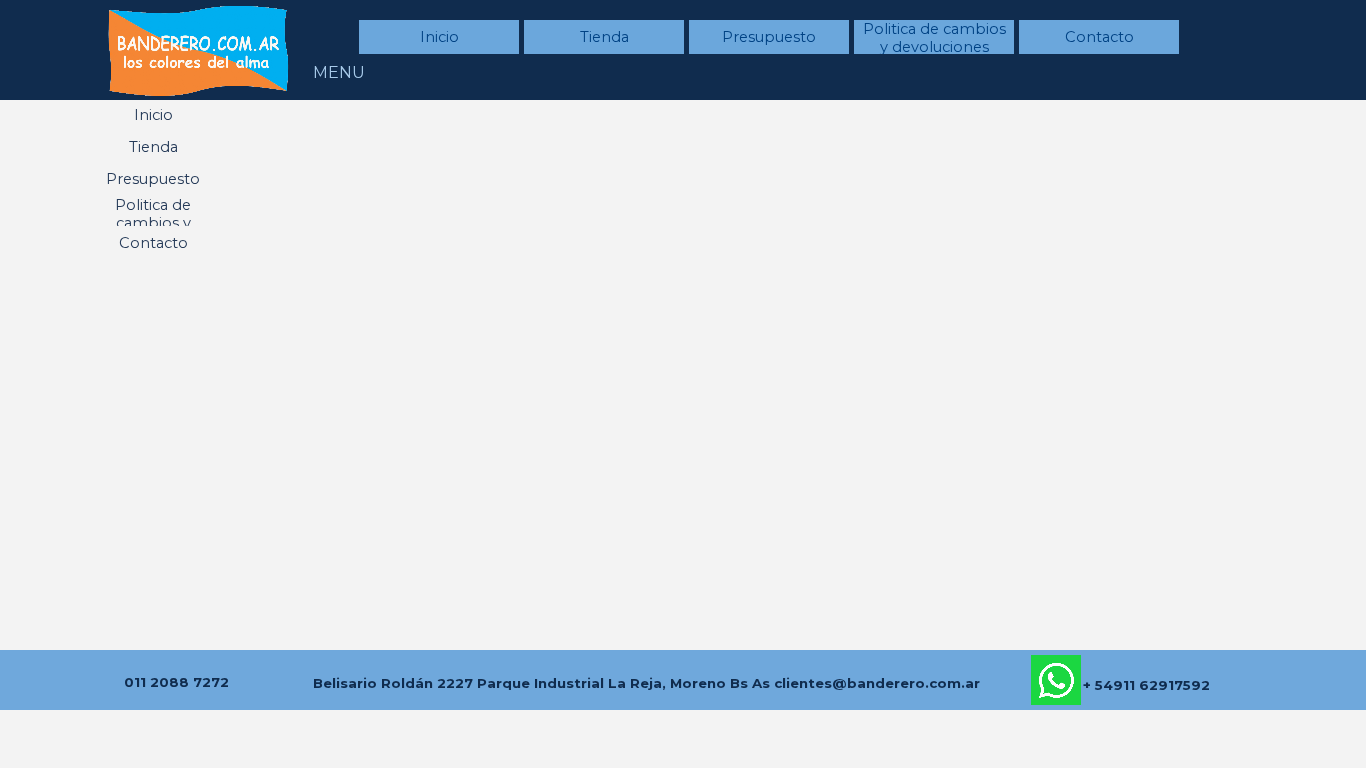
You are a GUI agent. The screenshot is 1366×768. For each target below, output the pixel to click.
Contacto (1099, 37)
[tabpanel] (176, 681)
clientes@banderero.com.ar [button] (877, 683)
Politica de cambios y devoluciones (934, 38)
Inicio (439, 37)
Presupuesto (769, 37)
